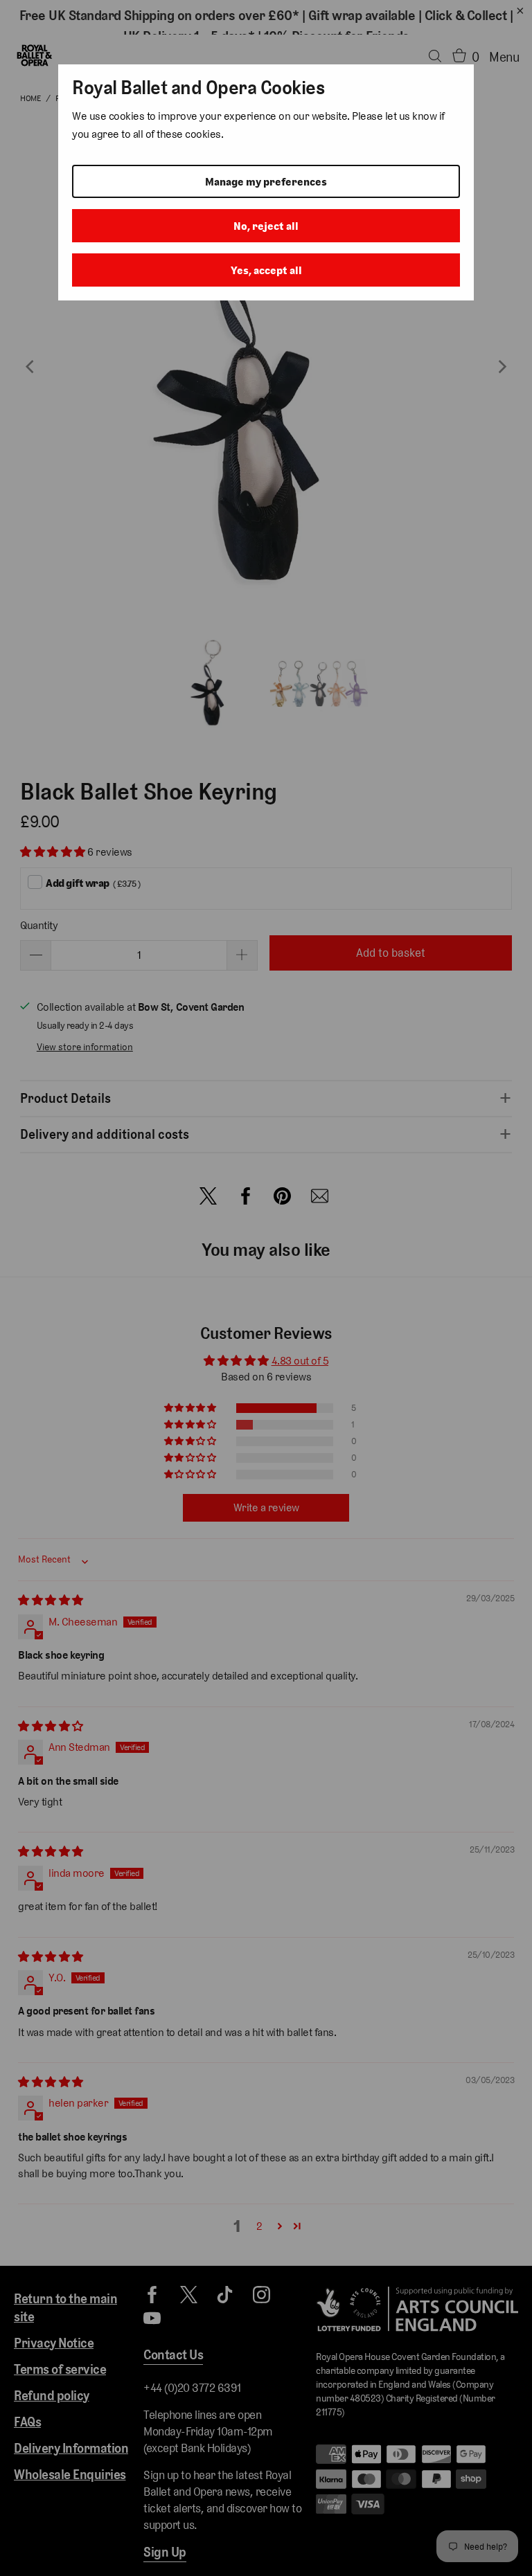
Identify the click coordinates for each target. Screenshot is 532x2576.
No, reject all (266, 226)
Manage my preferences (266, 182)
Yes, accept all (266, 270)
